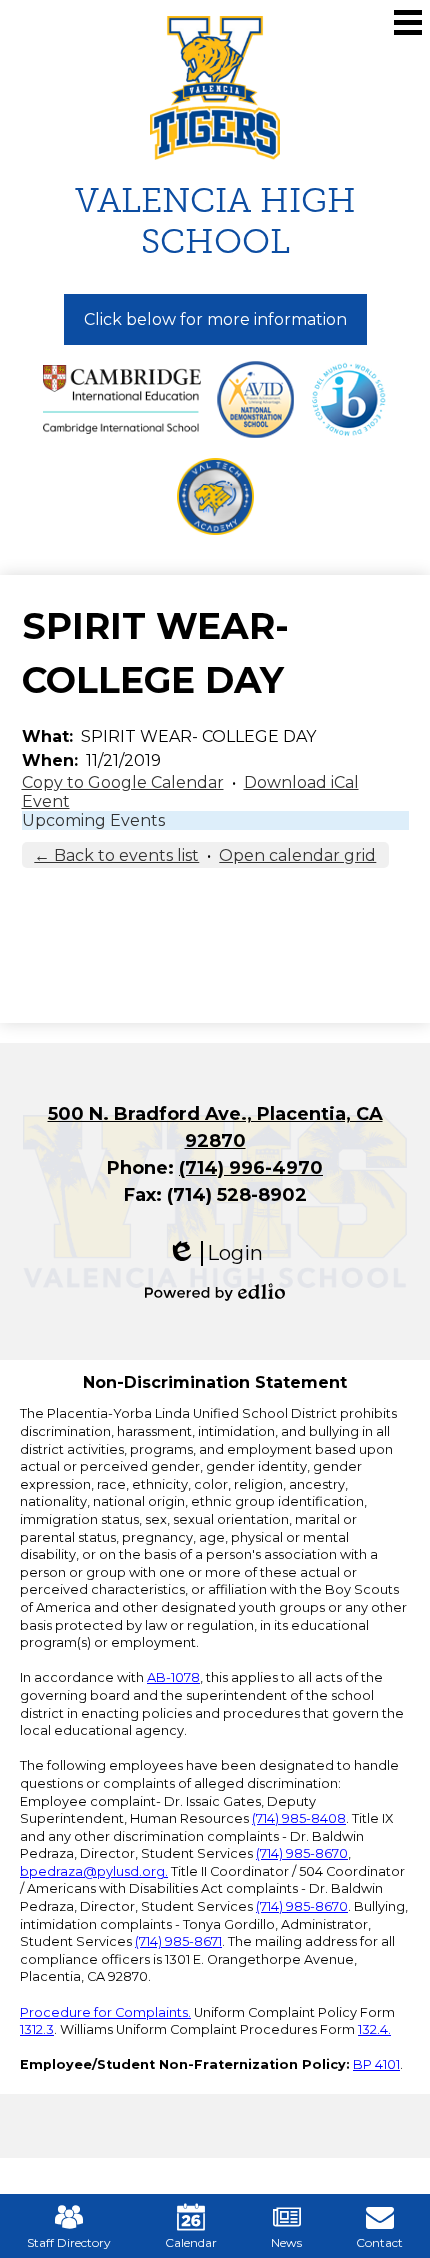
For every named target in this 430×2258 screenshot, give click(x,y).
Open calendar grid (297, 855)
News (286, 2242)
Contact (379, 2242)
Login (215, 1253)
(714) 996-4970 (251, 1168)
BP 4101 (376, 2064)
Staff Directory (69, 2242)
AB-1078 (173, 1677)
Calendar (191, 2242)
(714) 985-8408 (299, 1818)
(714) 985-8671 (178, 1941)
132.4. (374, 2029)
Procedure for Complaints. (105, 2012)
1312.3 (37, 2029)
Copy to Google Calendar (123, 782)
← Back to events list (116, 855)
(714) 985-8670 (302, 1853)
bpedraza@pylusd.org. (94, 1871)
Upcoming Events (93, 820)
